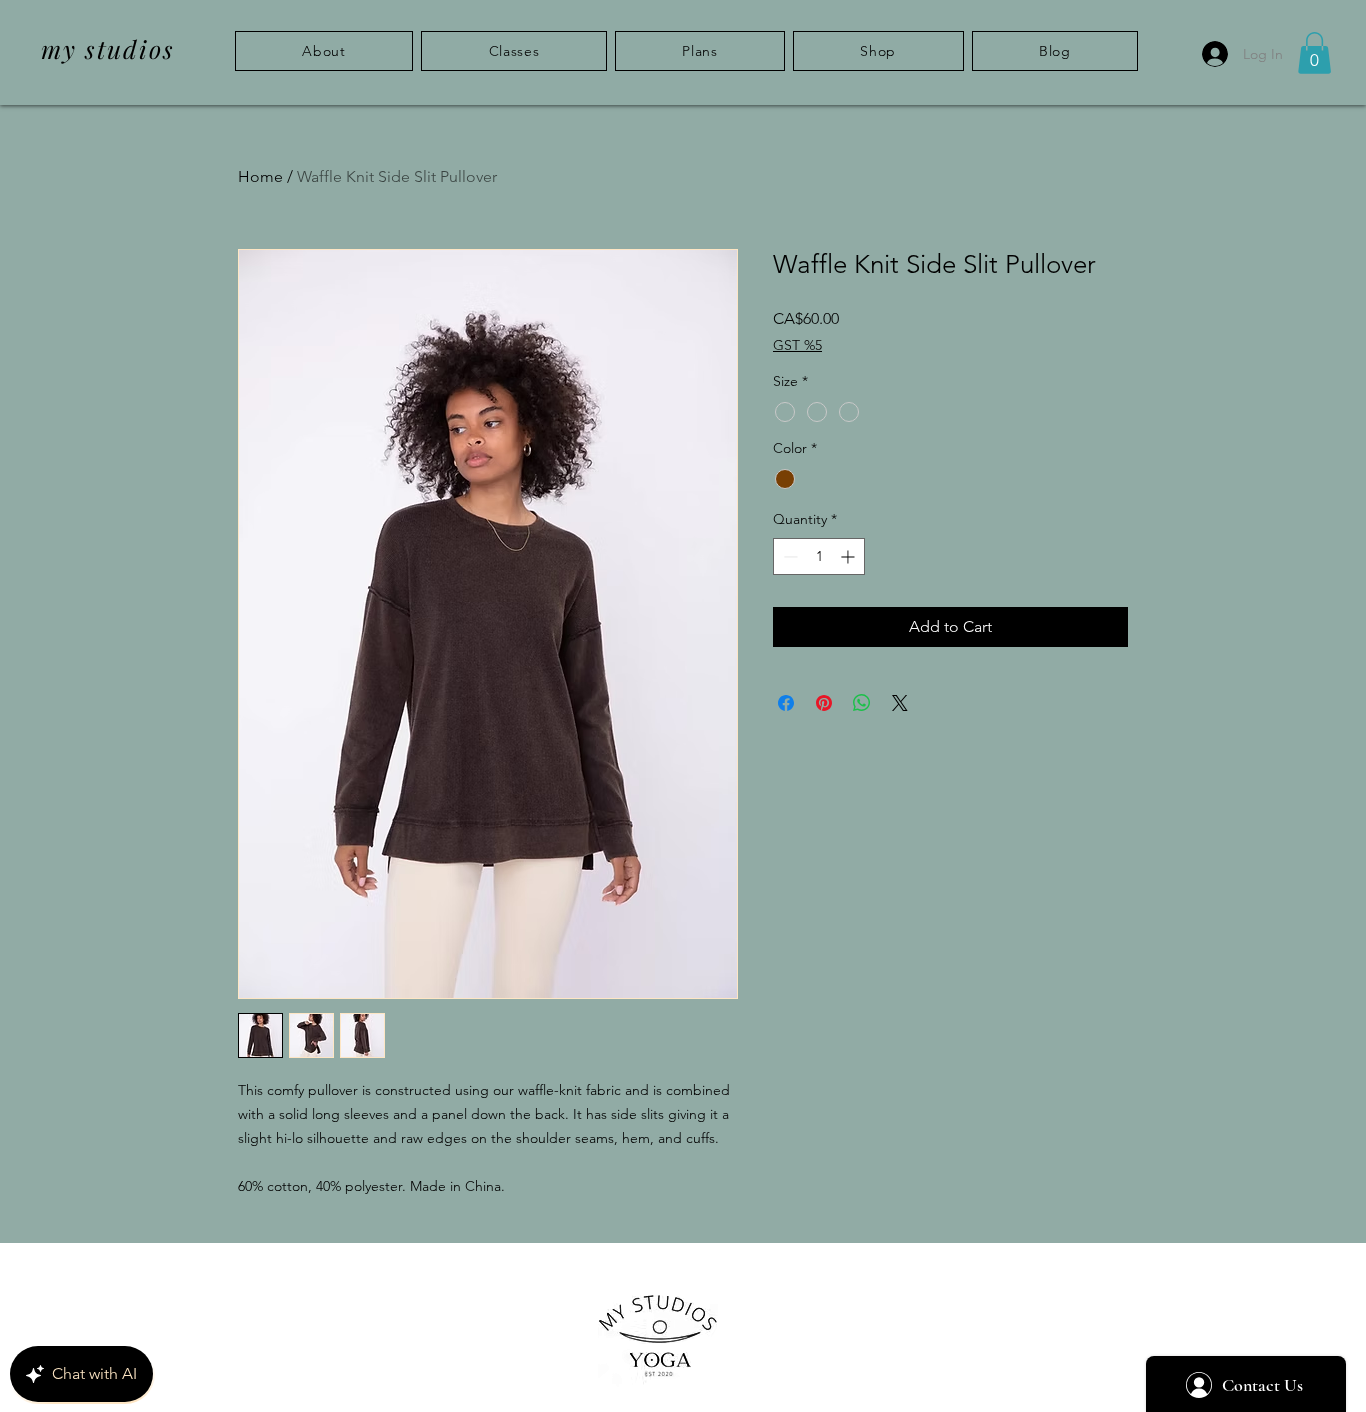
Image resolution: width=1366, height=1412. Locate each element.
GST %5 (797, 345)
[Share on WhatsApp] (862, 703)
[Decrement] (788, 556)
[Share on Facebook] (786, 703)
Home (260, 176)
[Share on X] (900, 703)
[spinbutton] (819, 556)
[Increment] (849, 556)
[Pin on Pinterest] (824, 703)
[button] (1314, 53)
